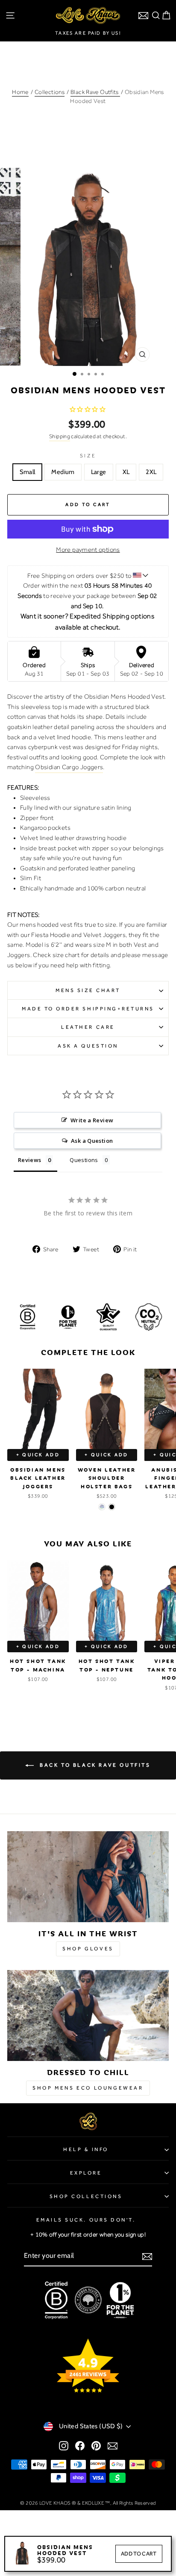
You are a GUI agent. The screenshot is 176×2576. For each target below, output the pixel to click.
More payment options (88, 550)
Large (99, 472)
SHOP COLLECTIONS (86, 2196)
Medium (63, 472)
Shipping (60, 436)
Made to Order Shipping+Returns (88, 1009)
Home (20, 92)
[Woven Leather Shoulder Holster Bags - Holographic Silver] (102, 1507)
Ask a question (88, 1046)
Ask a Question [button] (92, 1141)
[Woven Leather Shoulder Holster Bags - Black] (112, 1507)
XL (126, 472)
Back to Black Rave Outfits (94, 1765)
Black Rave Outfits (95, 92)
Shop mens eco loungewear (88, 2088)
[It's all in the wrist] (88, 1877)
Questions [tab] (84, 1160)
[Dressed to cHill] (88, 2015)
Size (88, 456)
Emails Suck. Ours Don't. (86, 2220)
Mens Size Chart (88, 990)
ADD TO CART (139, 2554)
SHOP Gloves (88, 1949)
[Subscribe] (147, 2256)
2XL (151, 472)
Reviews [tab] (30, 1160)
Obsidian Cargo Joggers (69, 767)
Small (28, 472)
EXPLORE (86, 2173)
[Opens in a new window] (64, 2445)
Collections (50, 92)
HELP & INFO (86, 2149)
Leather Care (88, 1027)
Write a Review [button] (92, 1120)
